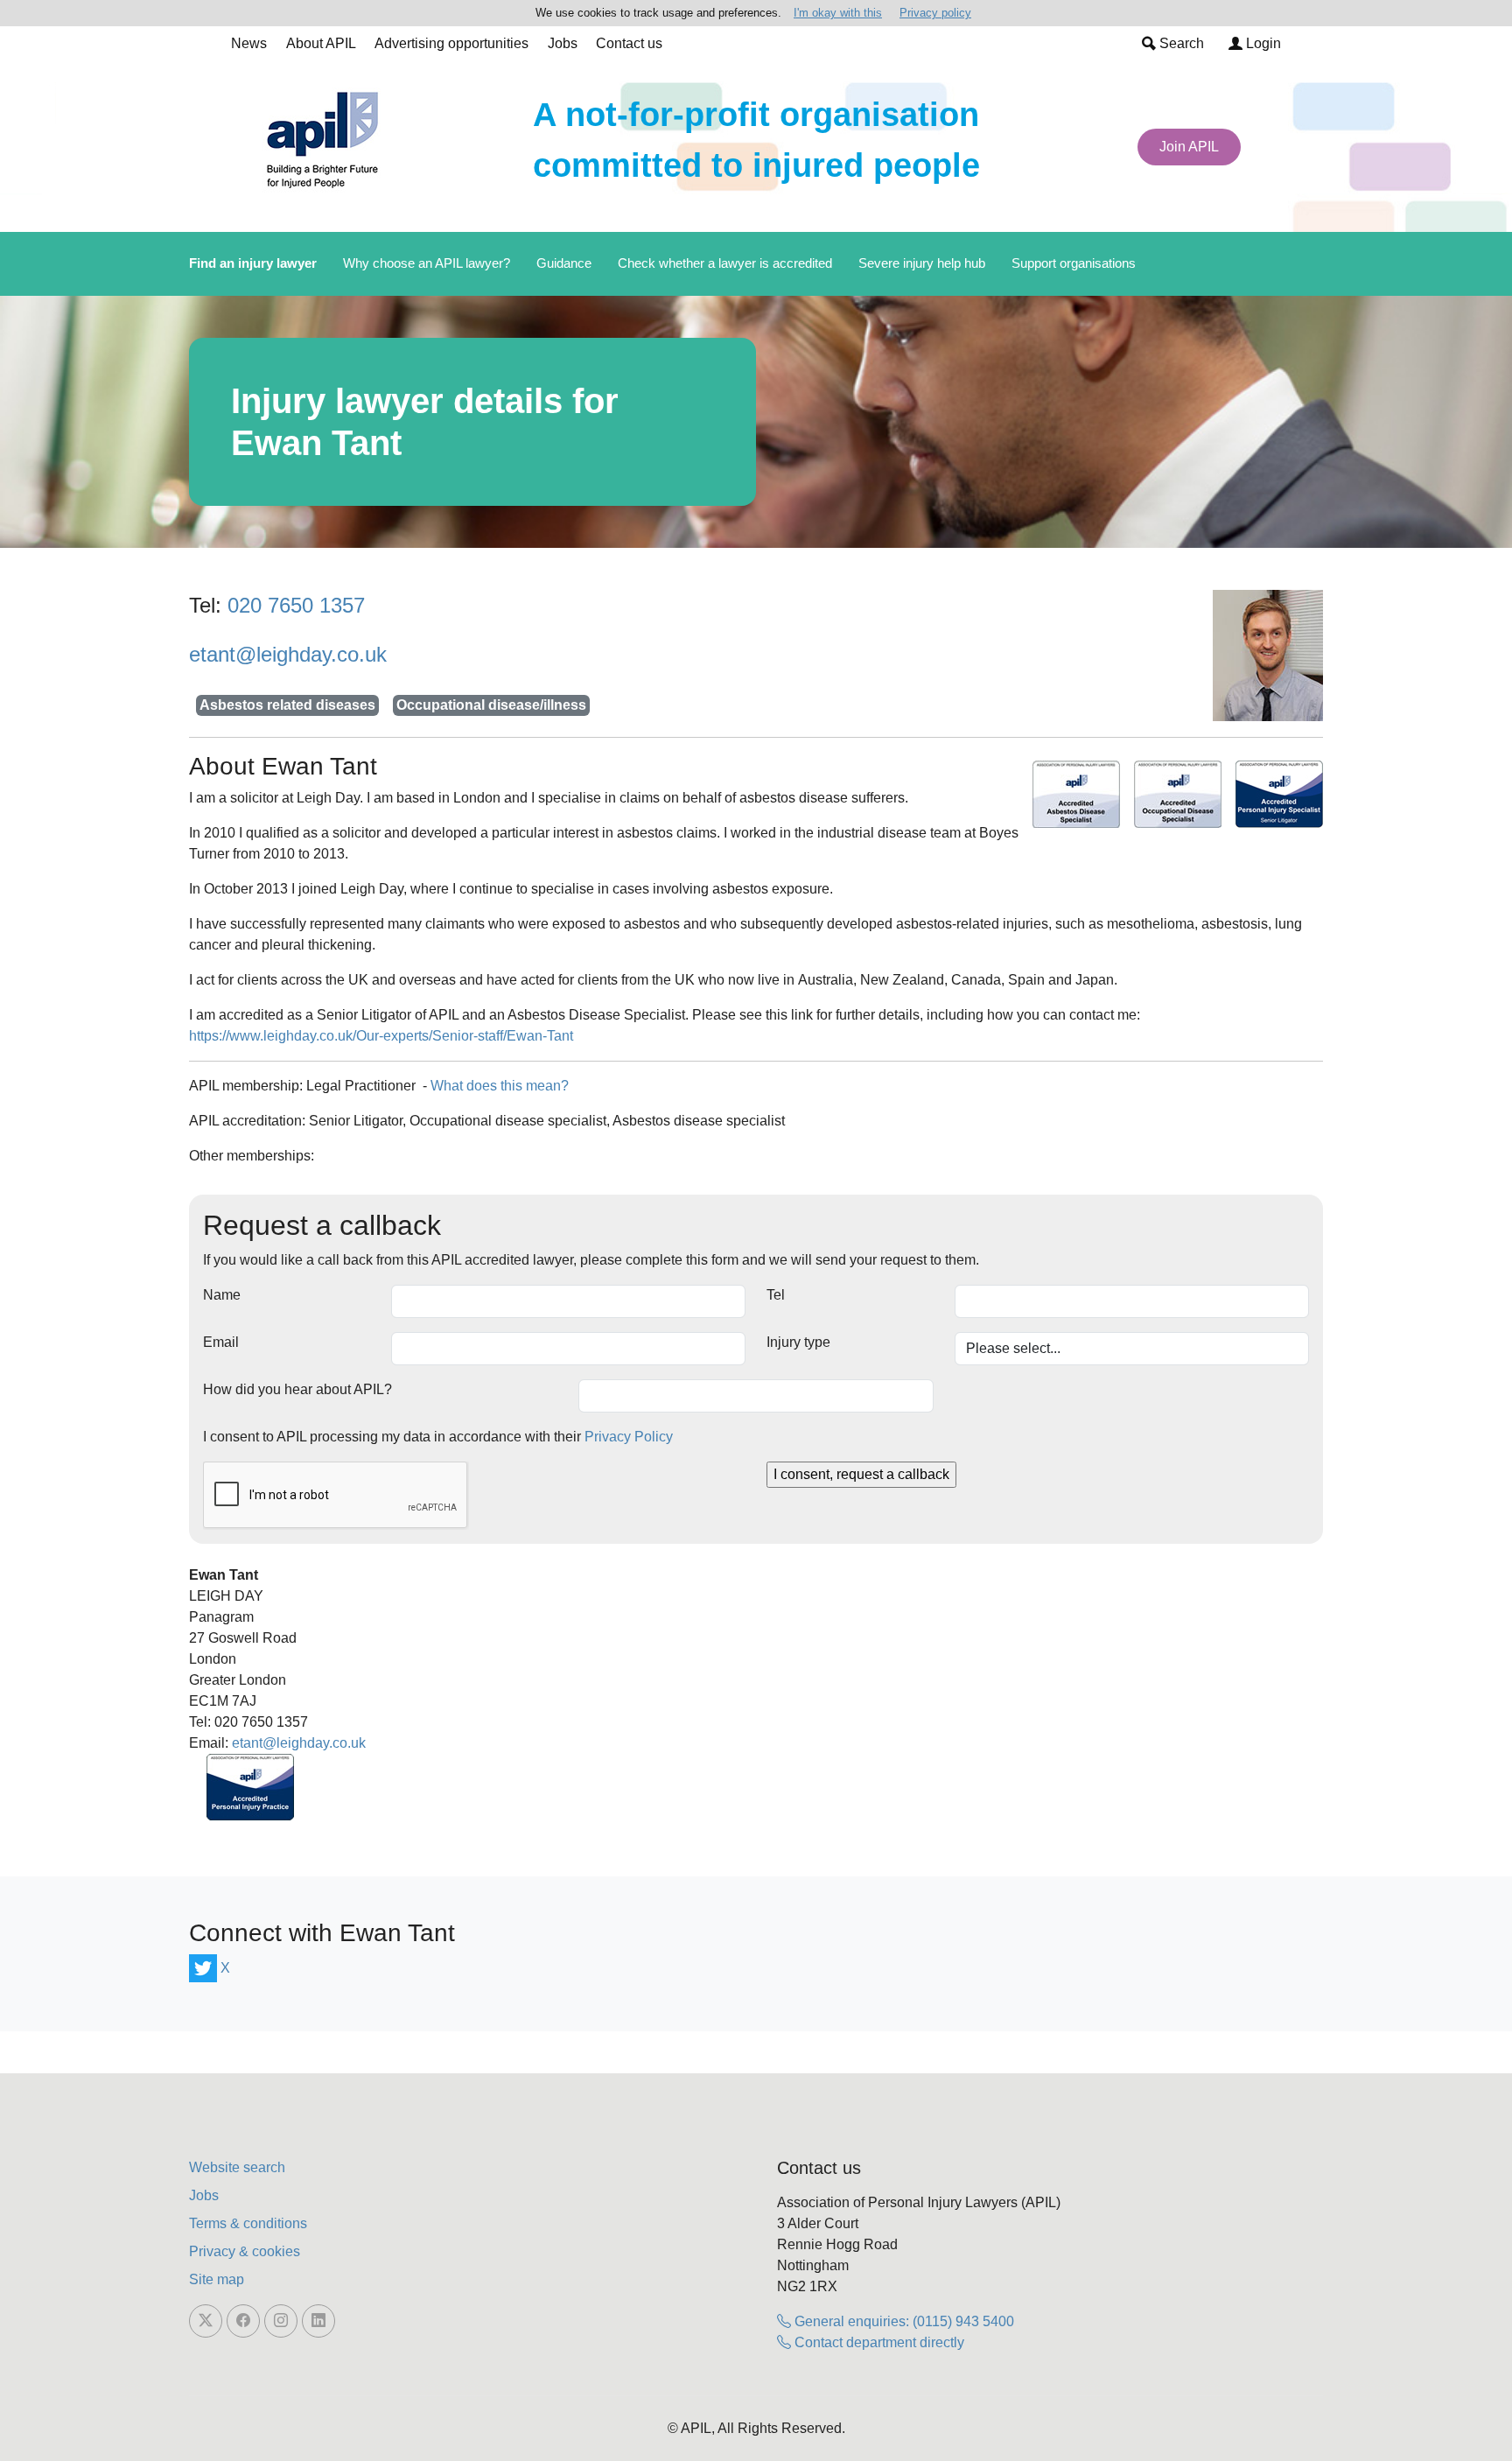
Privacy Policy (629, 1437)
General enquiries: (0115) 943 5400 (903, 2321)
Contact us (629, 43)
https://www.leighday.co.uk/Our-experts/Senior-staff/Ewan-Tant (381, 1036)
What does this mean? (500, 1086)
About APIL (321, 43)
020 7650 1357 (296, 605)
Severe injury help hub (922, 263)
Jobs (563, 43)
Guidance (564, 263)
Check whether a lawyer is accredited (725, 263)
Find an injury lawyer (253, 263)
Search (1180, 43)
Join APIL (1189, 147)
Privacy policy (935, 13)
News (249, 43)
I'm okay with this (838, 13)
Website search (237, 2167)
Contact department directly (878, 2342)
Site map (217, 2279)
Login (1262, 43)
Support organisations (1074, 263)
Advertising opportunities (451, 43)
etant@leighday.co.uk (288, 654)
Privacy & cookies (245, 2251)
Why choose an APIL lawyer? (427, 263)
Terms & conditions (248, 2223)
